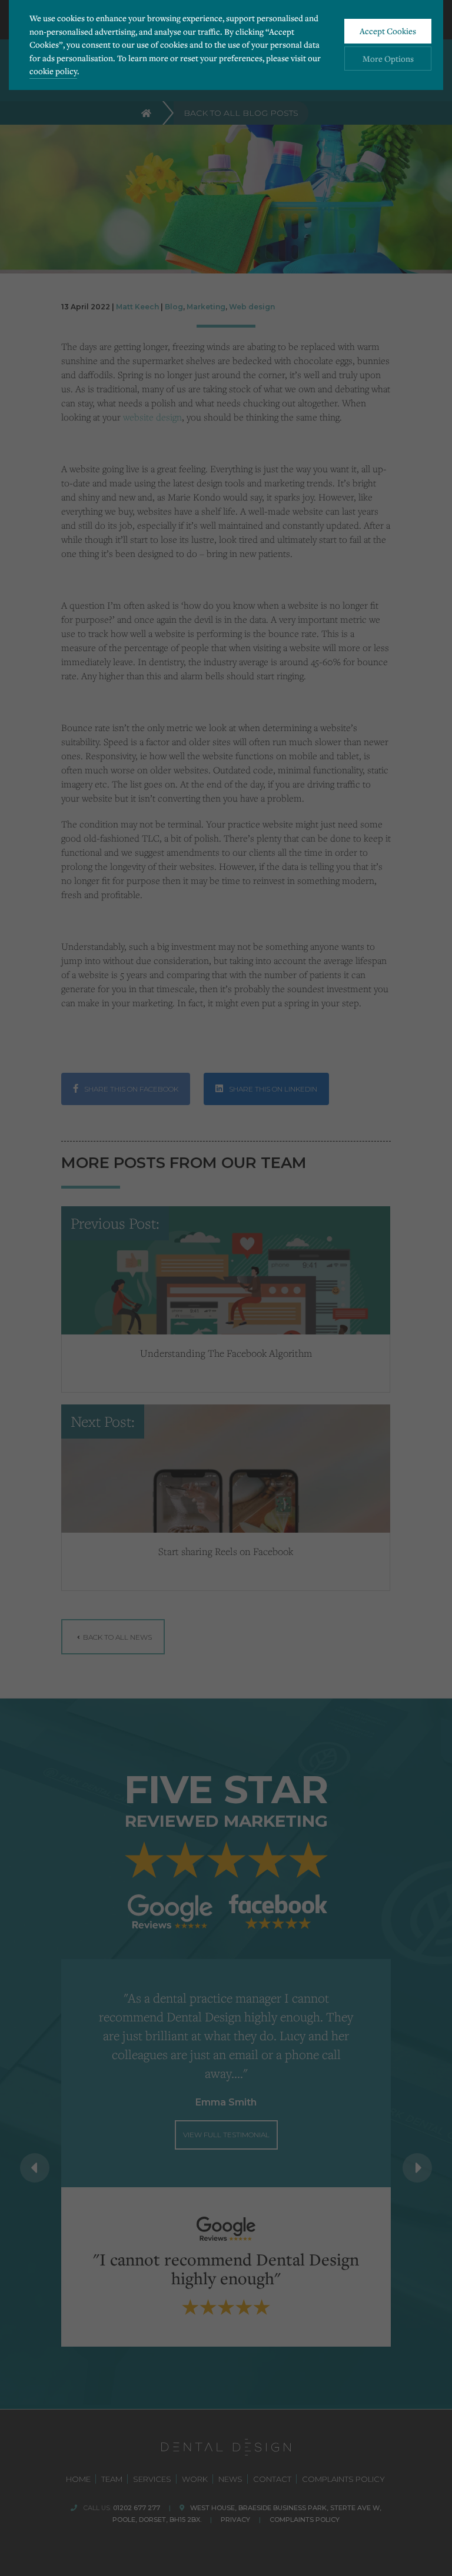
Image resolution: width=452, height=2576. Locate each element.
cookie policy (53, 71)
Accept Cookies (388, 31)
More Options (388, 59)
